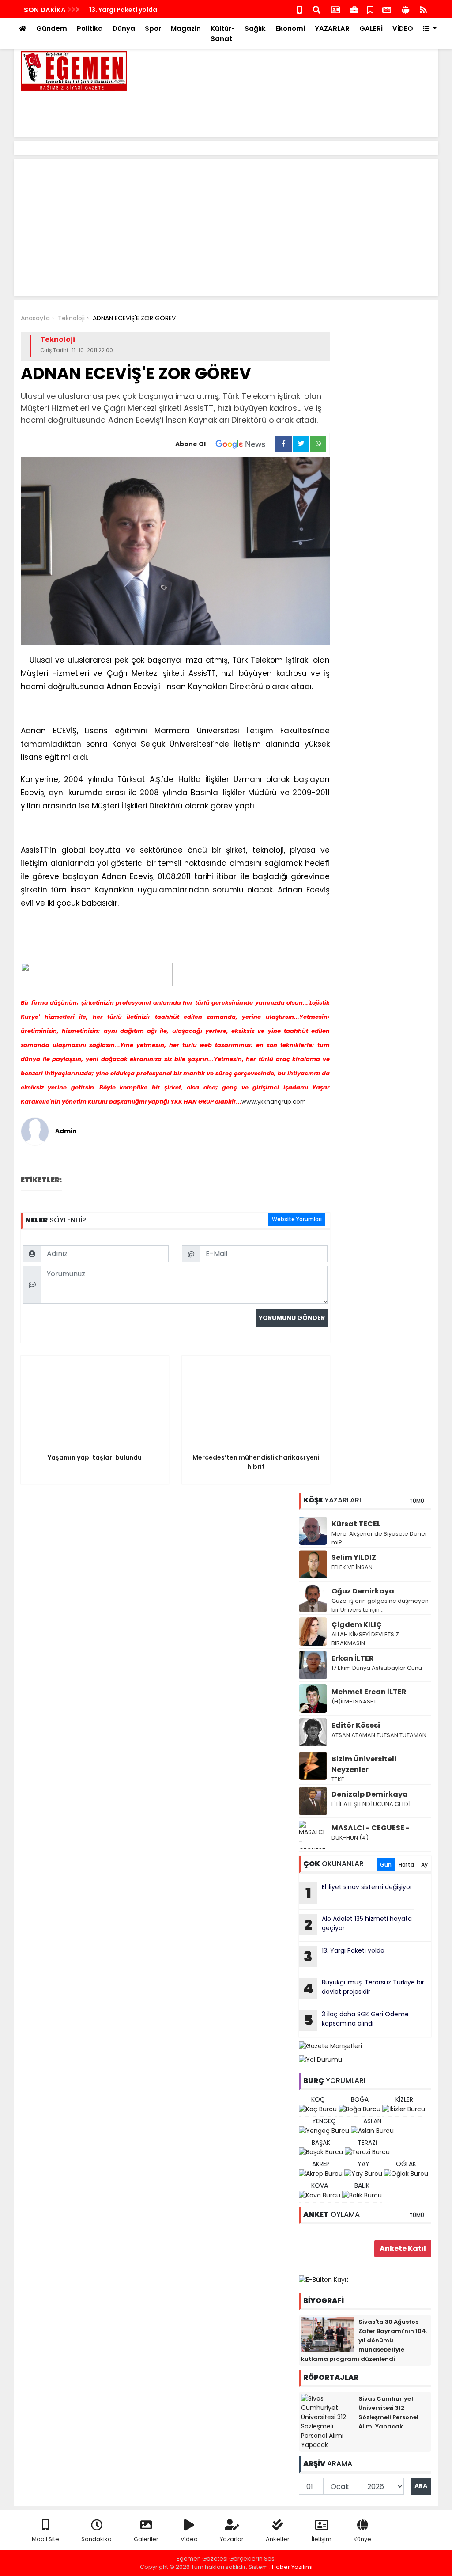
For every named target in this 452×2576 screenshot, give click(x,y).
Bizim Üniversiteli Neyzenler (364, 1764)
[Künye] (405, 9)
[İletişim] (335, 9)
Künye (362, 2539)
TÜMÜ (417, 1501)
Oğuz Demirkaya (363, 1591)
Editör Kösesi (356, 1725)
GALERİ (371, 28)
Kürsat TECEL (356, 1524)
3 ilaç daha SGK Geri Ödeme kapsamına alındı (356, 2020)
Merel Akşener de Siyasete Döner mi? (379, 1538)
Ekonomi (290, 28)
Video (189, 2539)
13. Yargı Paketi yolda (123, 10)
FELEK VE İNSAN (352, 1567)
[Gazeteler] (387, 9)
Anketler (278, 2539)
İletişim (322, 2539)
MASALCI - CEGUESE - (371, 1828)
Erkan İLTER (353, 1658)
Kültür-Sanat (223, 34)
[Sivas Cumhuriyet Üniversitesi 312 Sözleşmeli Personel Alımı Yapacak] (328, 2421)
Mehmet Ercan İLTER (369, 1692)
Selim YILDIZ (354, 1557)
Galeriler (146, 2539)
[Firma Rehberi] (354, 9)
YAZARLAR (332, 28)
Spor (153, 28)
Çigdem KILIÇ (357, 1625)
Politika (90, 28)
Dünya (124, 28)
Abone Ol (190, 444)
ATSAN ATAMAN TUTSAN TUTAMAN (379, 1735)
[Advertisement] (271, 110)
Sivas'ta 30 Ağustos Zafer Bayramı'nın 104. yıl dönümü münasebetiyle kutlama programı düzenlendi (364, 2340)
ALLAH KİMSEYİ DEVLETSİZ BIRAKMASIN (365, 1639)
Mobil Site (45, 2539)
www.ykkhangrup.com (274, 1102)
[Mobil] (299, 9)
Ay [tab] (424, 1865)
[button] (430, 29)
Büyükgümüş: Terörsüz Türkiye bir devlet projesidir (364, 1988)
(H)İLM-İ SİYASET (354, 1702)
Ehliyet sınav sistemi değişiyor (359, 1893)
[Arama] (316, 9)
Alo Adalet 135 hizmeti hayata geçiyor (358, 1924)
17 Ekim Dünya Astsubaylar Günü (377, 1668)
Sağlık (255, 28)
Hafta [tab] (406, 1865)
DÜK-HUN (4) (350, 1838)
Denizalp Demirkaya (370, 1794)
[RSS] (423, 9)
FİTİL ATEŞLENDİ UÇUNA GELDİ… (373, 1804)
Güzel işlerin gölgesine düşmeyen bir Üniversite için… (380, 1605)
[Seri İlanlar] (370, 9)
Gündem (52, 28)
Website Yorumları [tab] (297, 1219)
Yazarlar (232, 2539)
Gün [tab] (386, 1865)
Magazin (186, 28)
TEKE (338, 1779)
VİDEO (403, 28)
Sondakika (96, 2539)
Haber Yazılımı (292, 2567)
